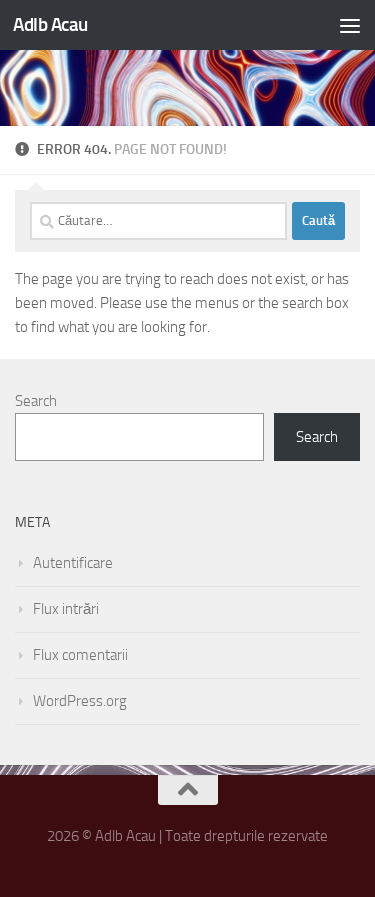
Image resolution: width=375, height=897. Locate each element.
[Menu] (350, 25)
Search (36, 401)
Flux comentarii (80, 655)
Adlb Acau (50, 24)
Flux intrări (66, 609)
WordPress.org (80, 701)
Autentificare (73, 563)
